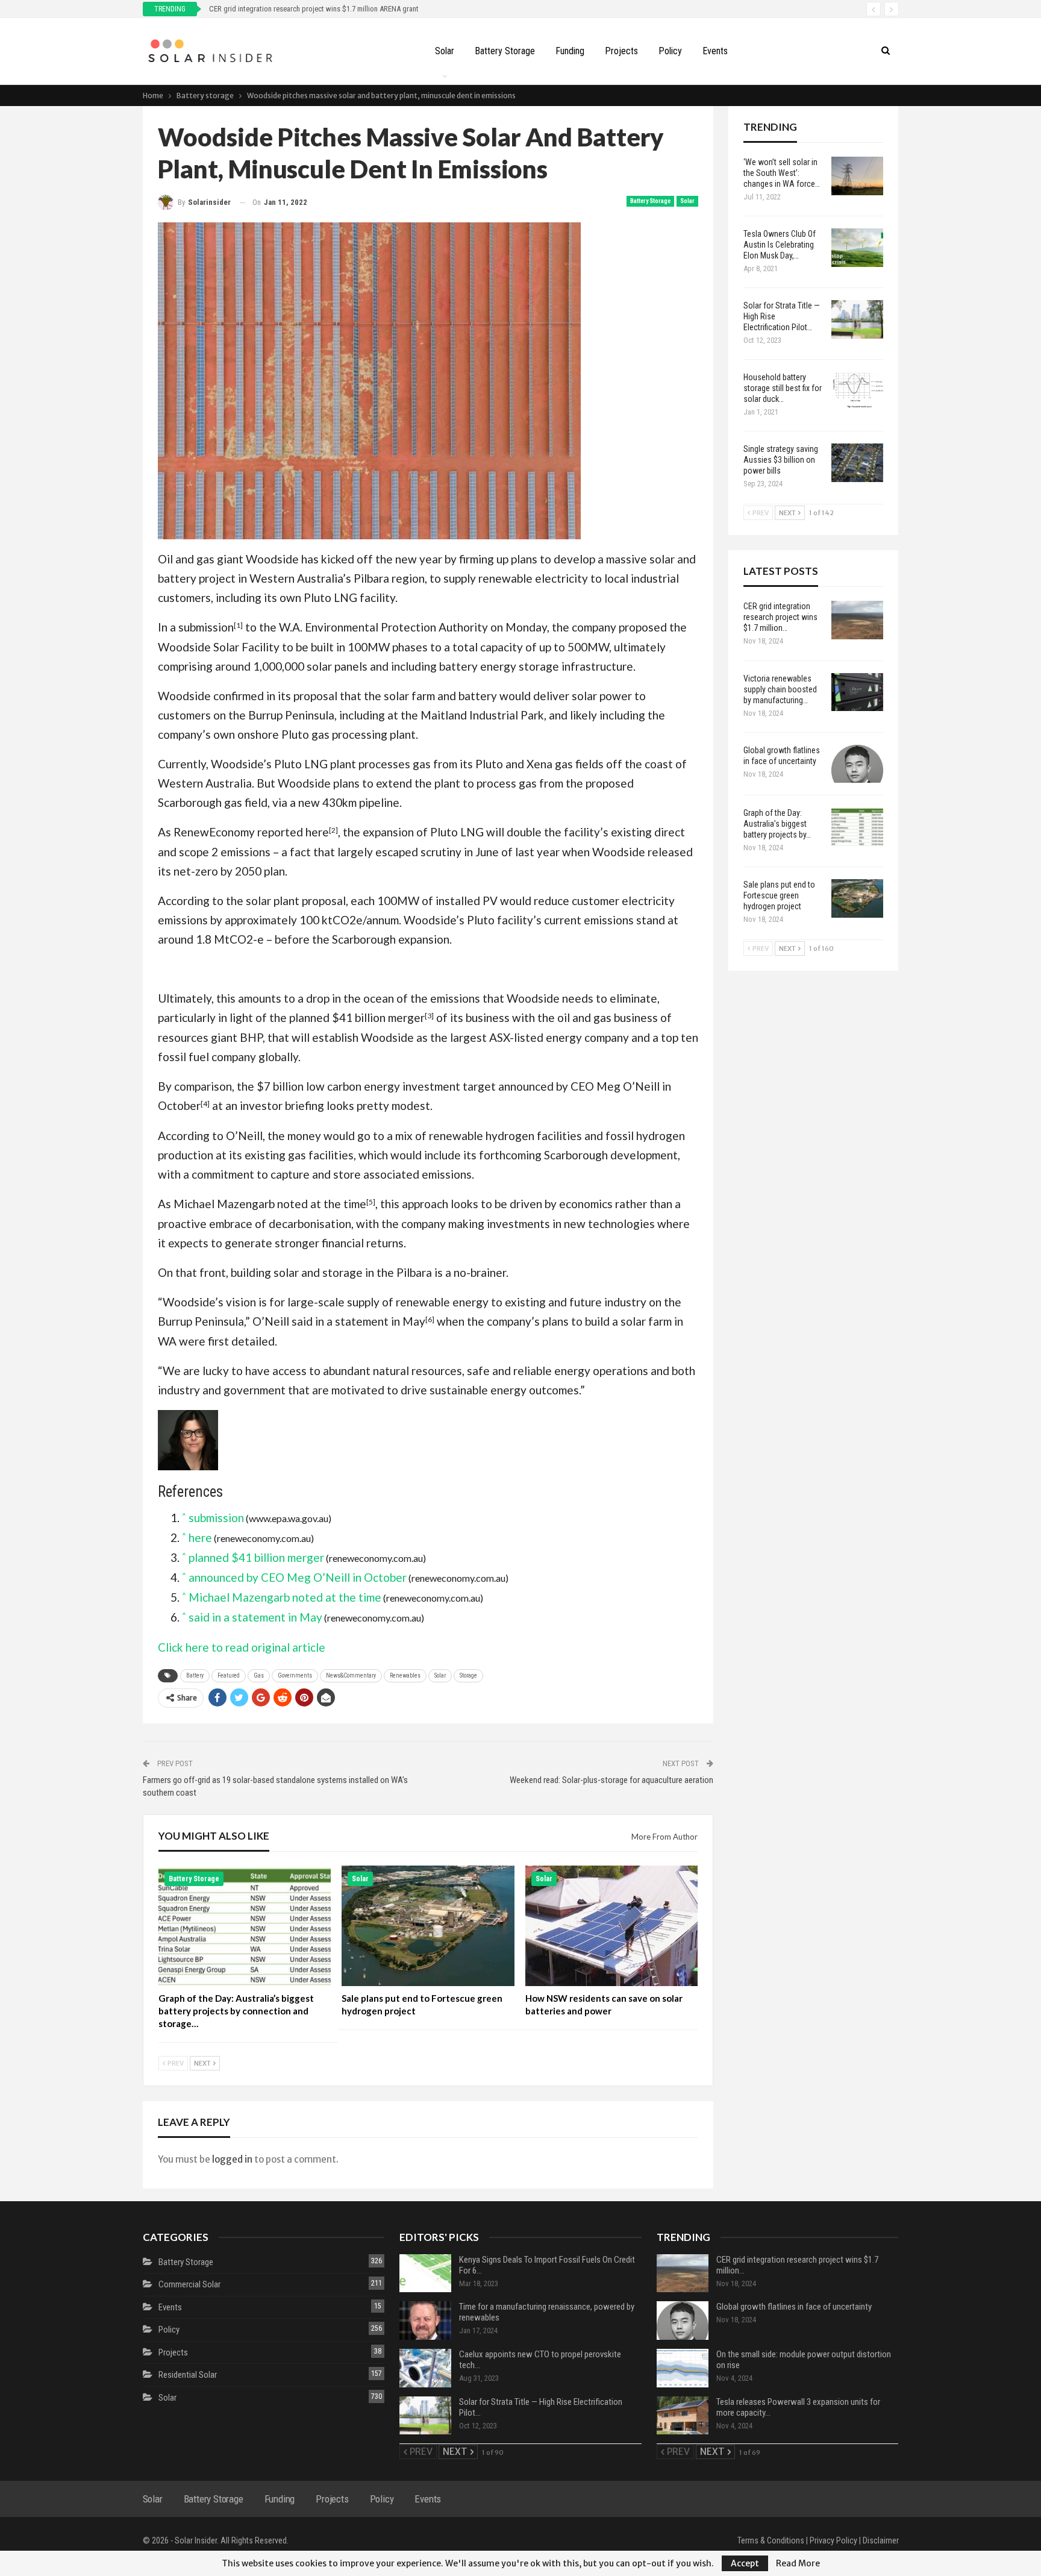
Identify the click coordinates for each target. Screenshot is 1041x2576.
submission (206, 627)
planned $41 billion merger (357, 1017)
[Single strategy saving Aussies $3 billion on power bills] (857, 463)
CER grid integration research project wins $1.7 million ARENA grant (317, 9)
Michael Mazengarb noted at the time (270, 1204)
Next (203, 2063)
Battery (195, 1675)
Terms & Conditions (771, 2540)
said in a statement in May (358, 1321)
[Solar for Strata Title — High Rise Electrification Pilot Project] (857, 319)
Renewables (405, 1675)
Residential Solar (188, 2375)
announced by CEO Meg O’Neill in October (298, 1577)
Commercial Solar (189, 2284)
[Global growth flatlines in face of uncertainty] (857, 764)
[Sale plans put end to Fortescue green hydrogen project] (428, 1926)
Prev (175, 2063)
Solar (445, 51)
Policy (670, 51)
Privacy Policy (833, 2540)
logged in (232, 2159)
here (317, 832)
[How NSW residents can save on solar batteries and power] (612, 1926)
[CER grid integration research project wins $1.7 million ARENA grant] (857, 620)
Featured (229, 1675)
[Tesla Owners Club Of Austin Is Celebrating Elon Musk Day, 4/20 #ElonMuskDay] (857, 248)
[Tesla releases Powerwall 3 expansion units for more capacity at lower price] (683, 2416)
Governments (295, 1675)
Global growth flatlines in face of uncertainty (794, 2307)
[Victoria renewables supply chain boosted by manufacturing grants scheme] (857, 692)
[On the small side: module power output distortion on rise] (683, 2368)
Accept (745, 2563)
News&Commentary (351, 1675)
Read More (798, 2563)
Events (715, 51)
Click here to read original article (242, 1647)
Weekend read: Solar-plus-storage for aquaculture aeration (611, 1780)
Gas (259, 1675)
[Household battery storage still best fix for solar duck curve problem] (857, 391)
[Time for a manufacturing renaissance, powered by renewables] (425, 2321)
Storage (468, 1675)
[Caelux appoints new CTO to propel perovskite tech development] (425, 2368)
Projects (621, 51)
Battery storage (505, 51)
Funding (570, 51)
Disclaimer (881, 2540)
